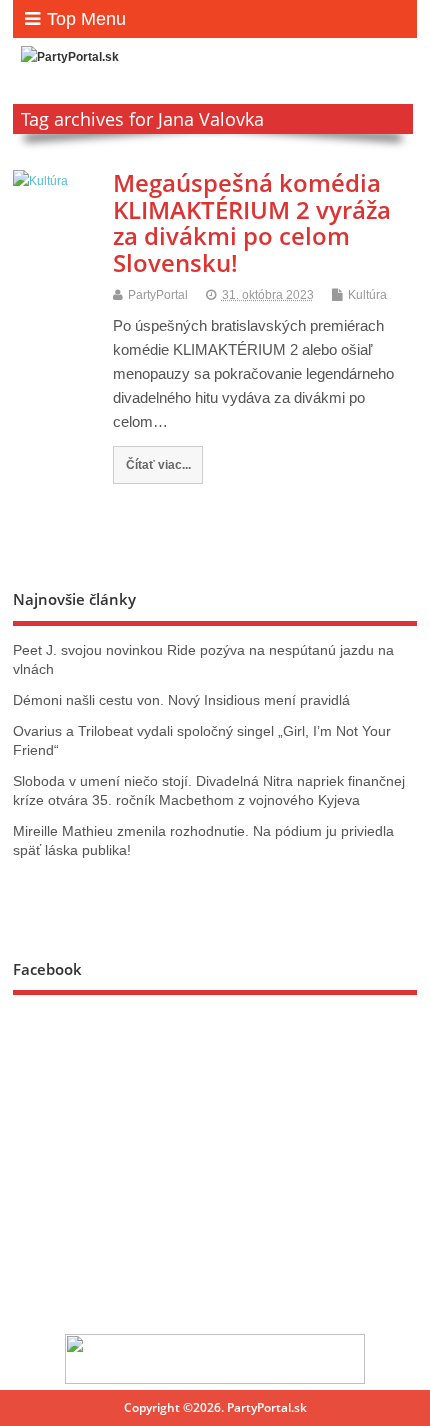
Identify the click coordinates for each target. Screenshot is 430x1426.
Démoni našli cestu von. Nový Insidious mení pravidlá (181, 700)
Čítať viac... (158, 464)
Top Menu (86, 19)
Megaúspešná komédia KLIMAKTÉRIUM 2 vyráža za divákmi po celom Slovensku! (252, 222)
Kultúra (367, 295)
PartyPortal (158, 295)
